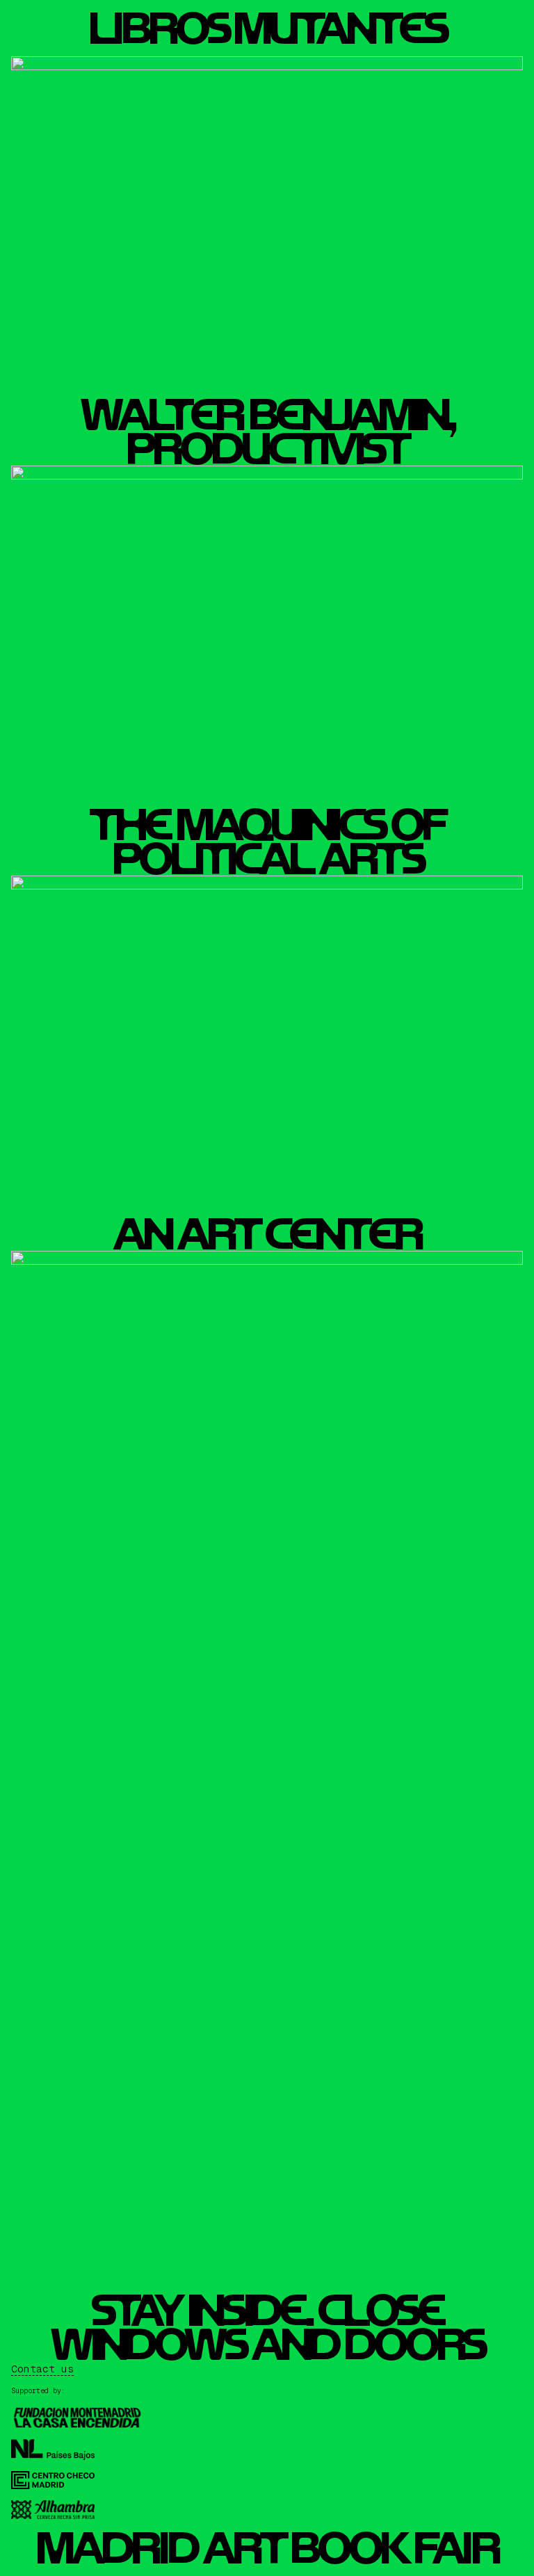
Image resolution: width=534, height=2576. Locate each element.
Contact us (42, 2369)
